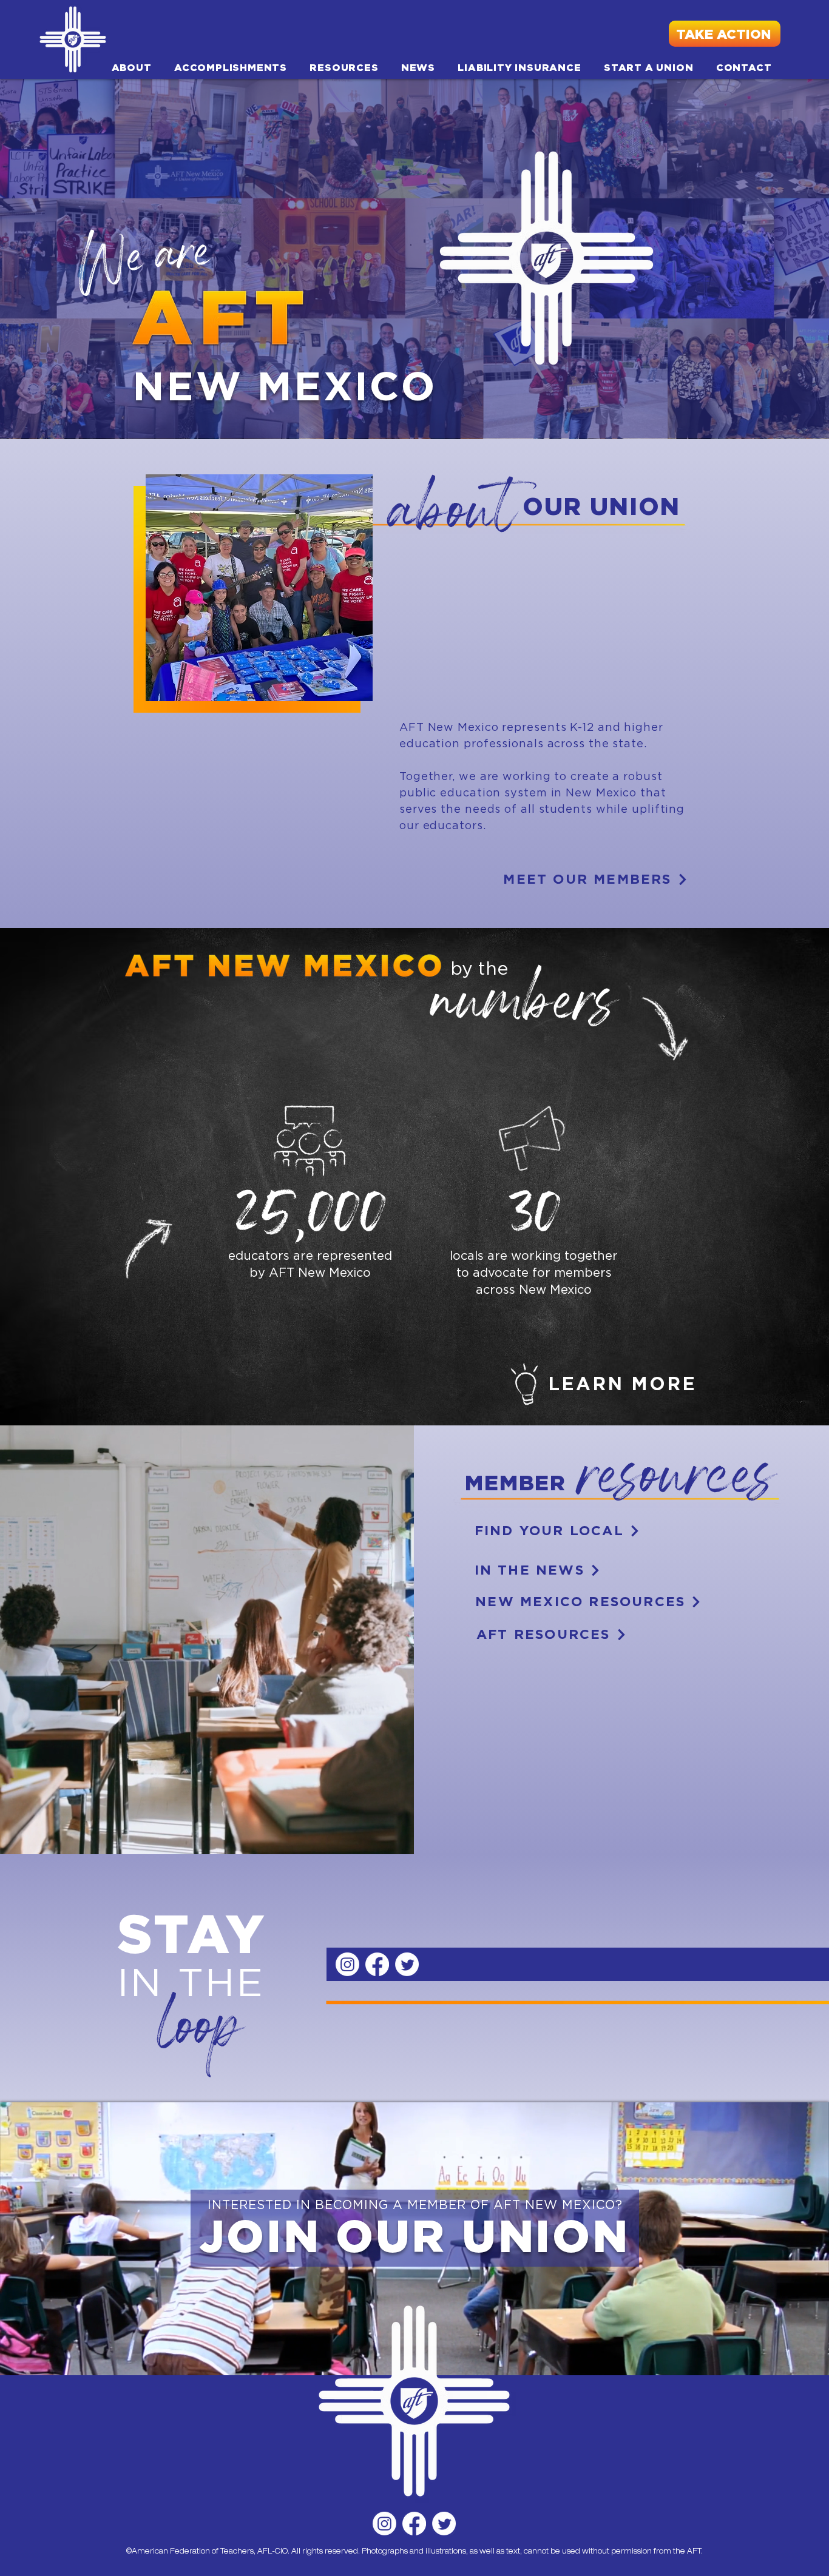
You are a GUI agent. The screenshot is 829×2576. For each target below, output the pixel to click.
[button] (131, 67)
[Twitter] (444, 2524)
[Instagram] (384, 2524)
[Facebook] (414, 2524)
